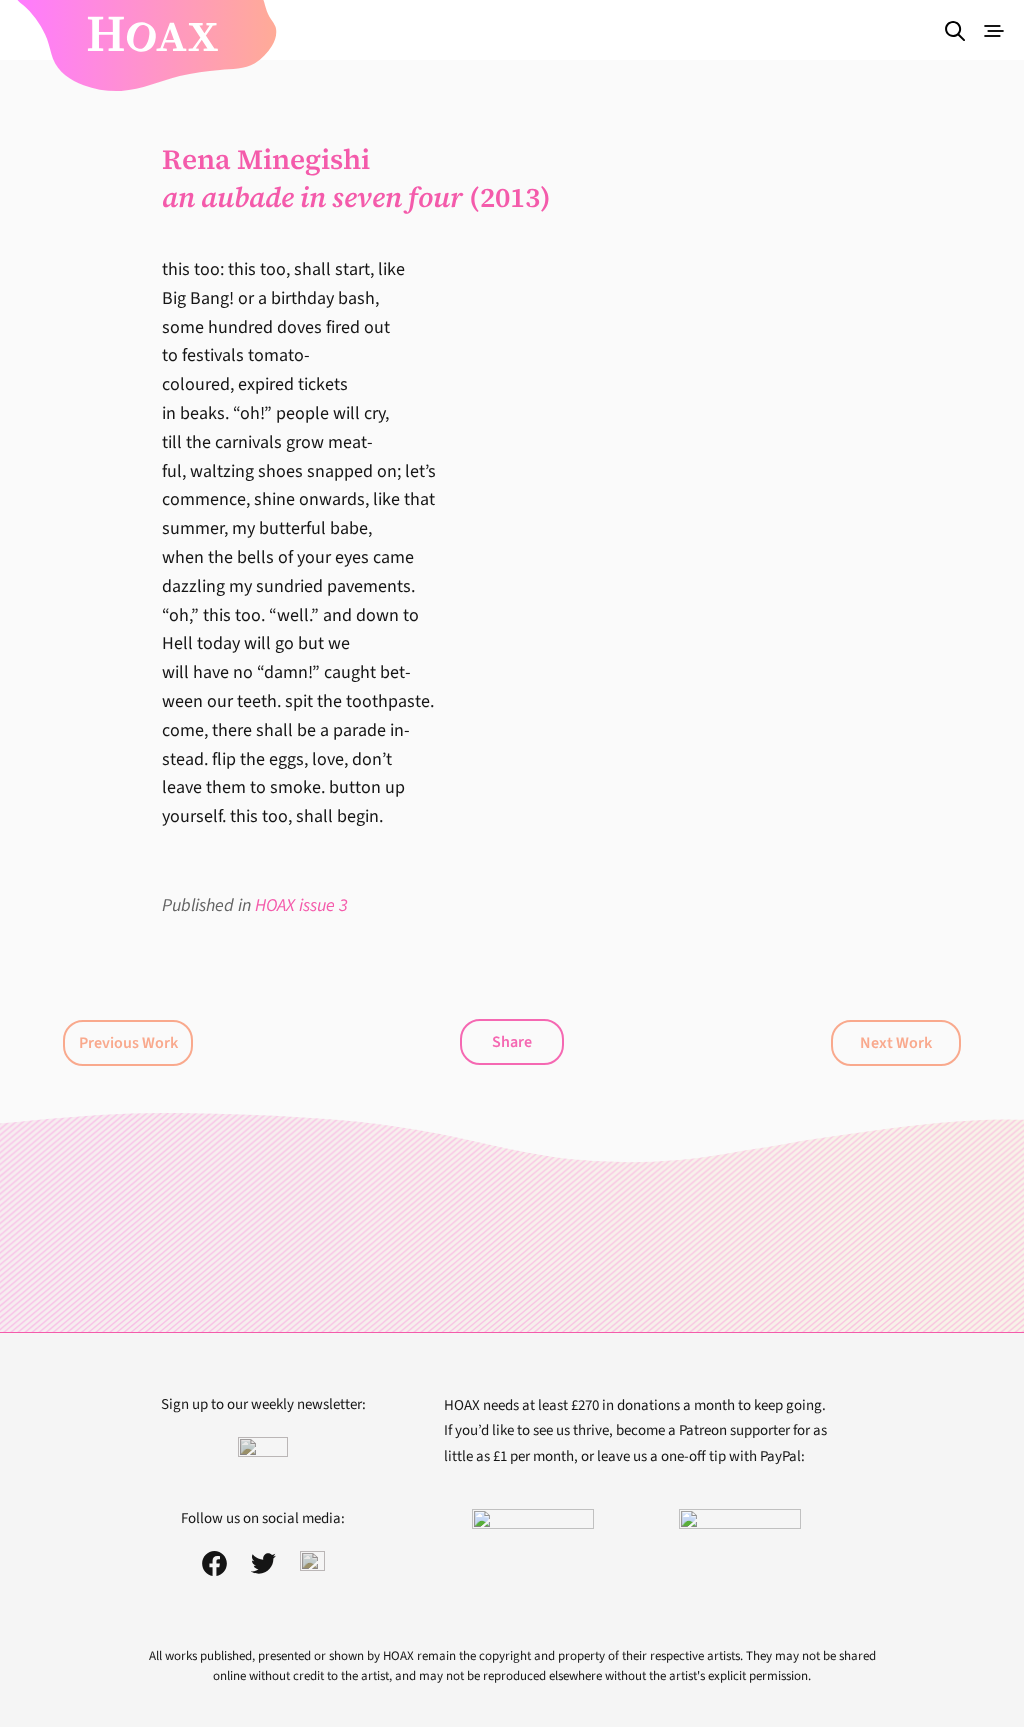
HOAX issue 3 (301, 905)
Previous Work (128, 1043)
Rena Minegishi (266, 159)
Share (512, 1042)
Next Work (896, 1043)
